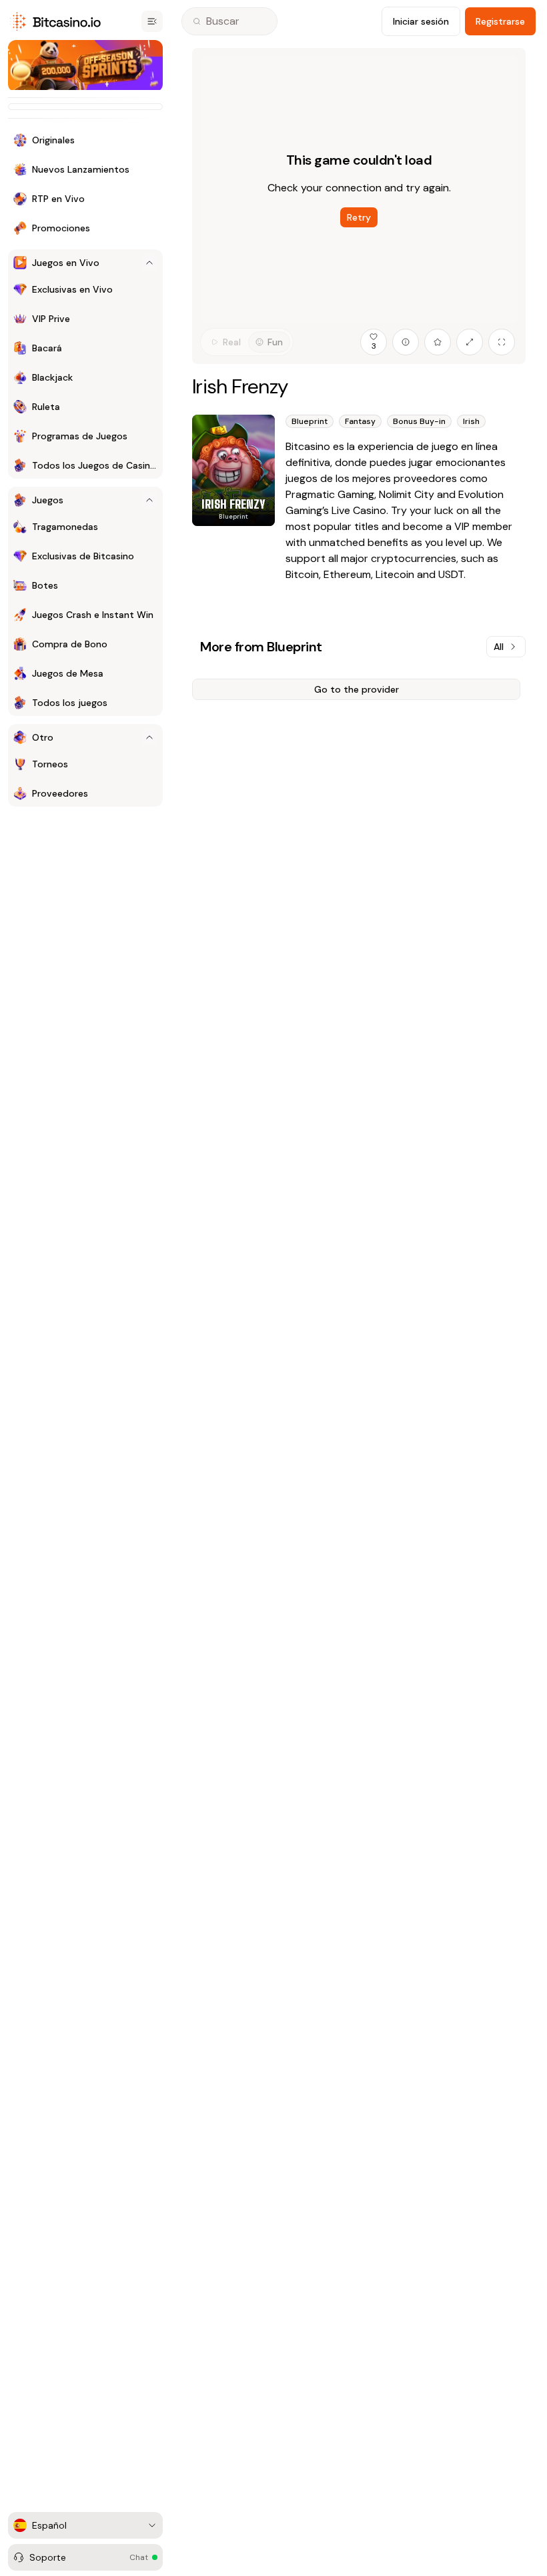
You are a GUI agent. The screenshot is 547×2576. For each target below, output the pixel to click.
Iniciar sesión (421, 21)
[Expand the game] (470, 342)
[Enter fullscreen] (502, 342)
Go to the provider (357, 689)
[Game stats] (406, 342)
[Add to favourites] (438, 342)
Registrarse (500, 21)
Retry (359, 217)
